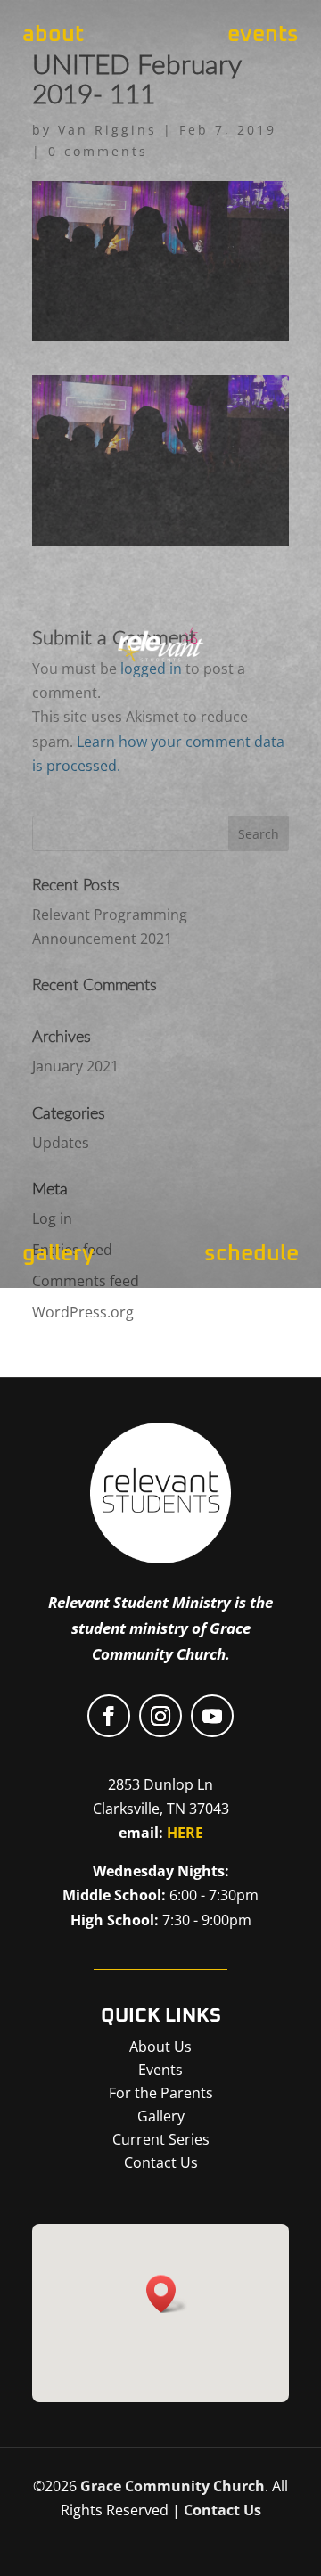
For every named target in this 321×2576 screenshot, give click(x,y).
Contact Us (222, 2510)
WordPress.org (83, 1312)
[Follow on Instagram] (160, 1716)
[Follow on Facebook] (109, 1716)
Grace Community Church (173, 2486)
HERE (185, 1833)
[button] (167, 2294)
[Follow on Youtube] (212, 1716)
